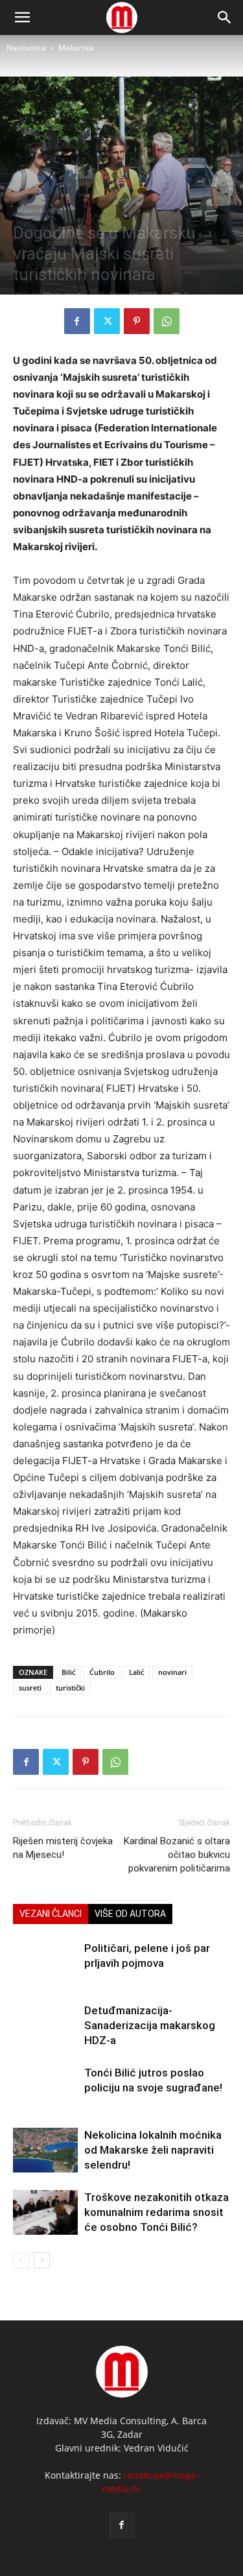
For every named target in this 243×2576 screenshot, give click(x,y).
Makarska (76, 48)
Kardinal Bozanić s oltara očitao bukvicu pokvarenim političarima (177, 1855)
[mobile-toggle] (22, 18)
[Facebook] (77, 321)
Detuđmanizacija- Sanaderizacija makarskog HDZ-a (150, 2025)
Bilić (68, 1672)
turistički (70, 1688)
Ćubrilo (102, 1672)
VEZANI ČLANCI (51, 1914)
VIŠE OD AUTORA (130, 1914)
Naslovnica (26, 48)
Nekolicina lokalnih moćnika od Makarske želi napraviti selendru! (153, 2150)
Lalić (136, 1672)
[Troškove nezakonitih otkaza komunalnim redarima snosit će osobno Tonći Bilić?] (45, 2212)
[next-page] (42, 2260)
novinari (172, 1672)
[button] (225, 18)
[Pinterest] (137, 321)
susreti (30, 1688)
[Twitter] (107, 321)
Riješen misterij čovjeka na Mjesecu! (63, 1848)
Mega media (65, 294)
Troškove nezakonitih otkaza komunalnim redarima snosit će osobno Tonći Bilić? (156, 2212)
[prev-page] (21, 2260)
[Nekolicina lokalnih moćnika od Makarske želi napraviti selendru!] (45, 2150)
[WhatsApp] (167, 321)
